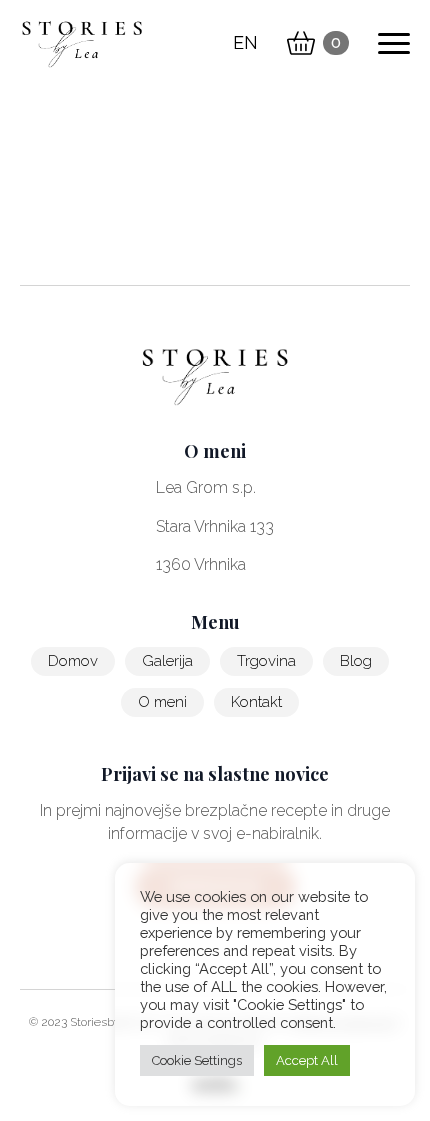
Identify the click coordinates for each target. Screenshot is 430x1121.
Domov (73, 661)
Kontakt (256, 702)
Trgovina (266, 661)
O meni (162, 702)
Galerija (167, 661)
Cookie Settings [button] (197, 1060)
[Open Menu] (394, 43)
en (245, 42)
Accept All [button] (307, 1060)
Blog (356, 661)
